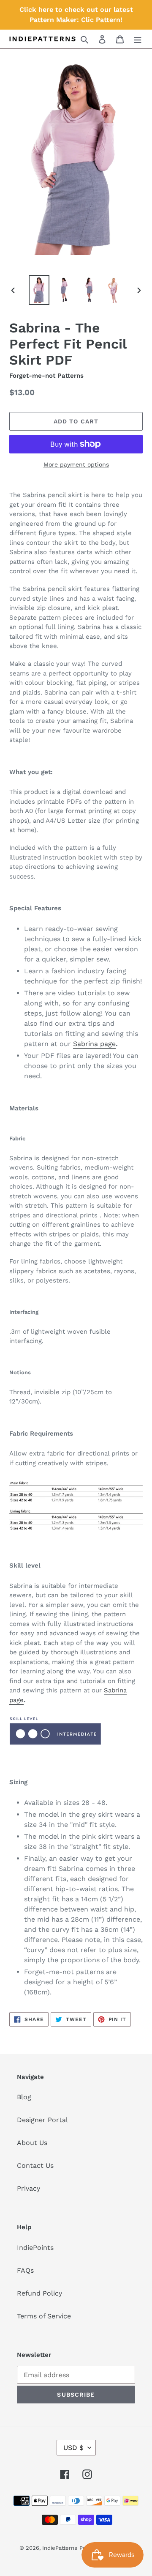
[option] (39, 290)
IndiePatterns (60, 2548)
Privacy (28, 2188)
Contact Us (35, 2165)
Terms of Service (44, 2316)
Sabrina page (94, 1044)
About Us (32, 2143)
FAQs (25, 2270)
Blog (24, 2097)
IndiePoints (35, 2248)
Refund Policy (39, 2293)
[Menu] (138, 39)
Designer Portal (42, 2120)
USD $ (73, 2448)
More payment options (76, 464)
